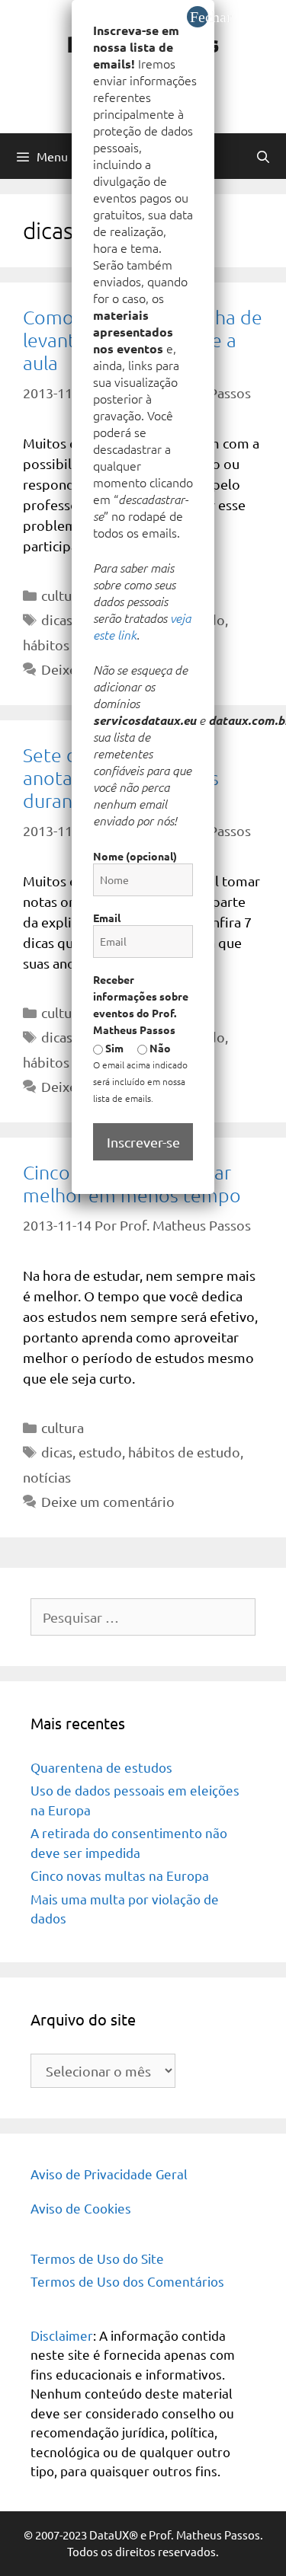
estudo (100, 1452)
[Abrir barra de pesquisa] (263, 156)
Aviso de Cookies (81, 2208)
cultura (63, 595)
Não (159, 1048)
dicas (57, 619)
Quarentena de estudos (101, 1767)
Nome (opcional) (135, 856)
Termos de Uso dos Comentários (127, 2281)
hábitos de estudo (184, 1452)
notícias (47, 1477)
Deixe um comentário (108, 1501)
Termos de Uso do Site (97, 2258)
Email (107, 918)
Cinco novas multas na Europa (120, 1875)
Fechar (199, 17)
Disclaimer (62, 2335)
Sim (113, 1048)
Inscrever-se (143, 1142)
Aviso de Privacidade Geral (109, 2174)
